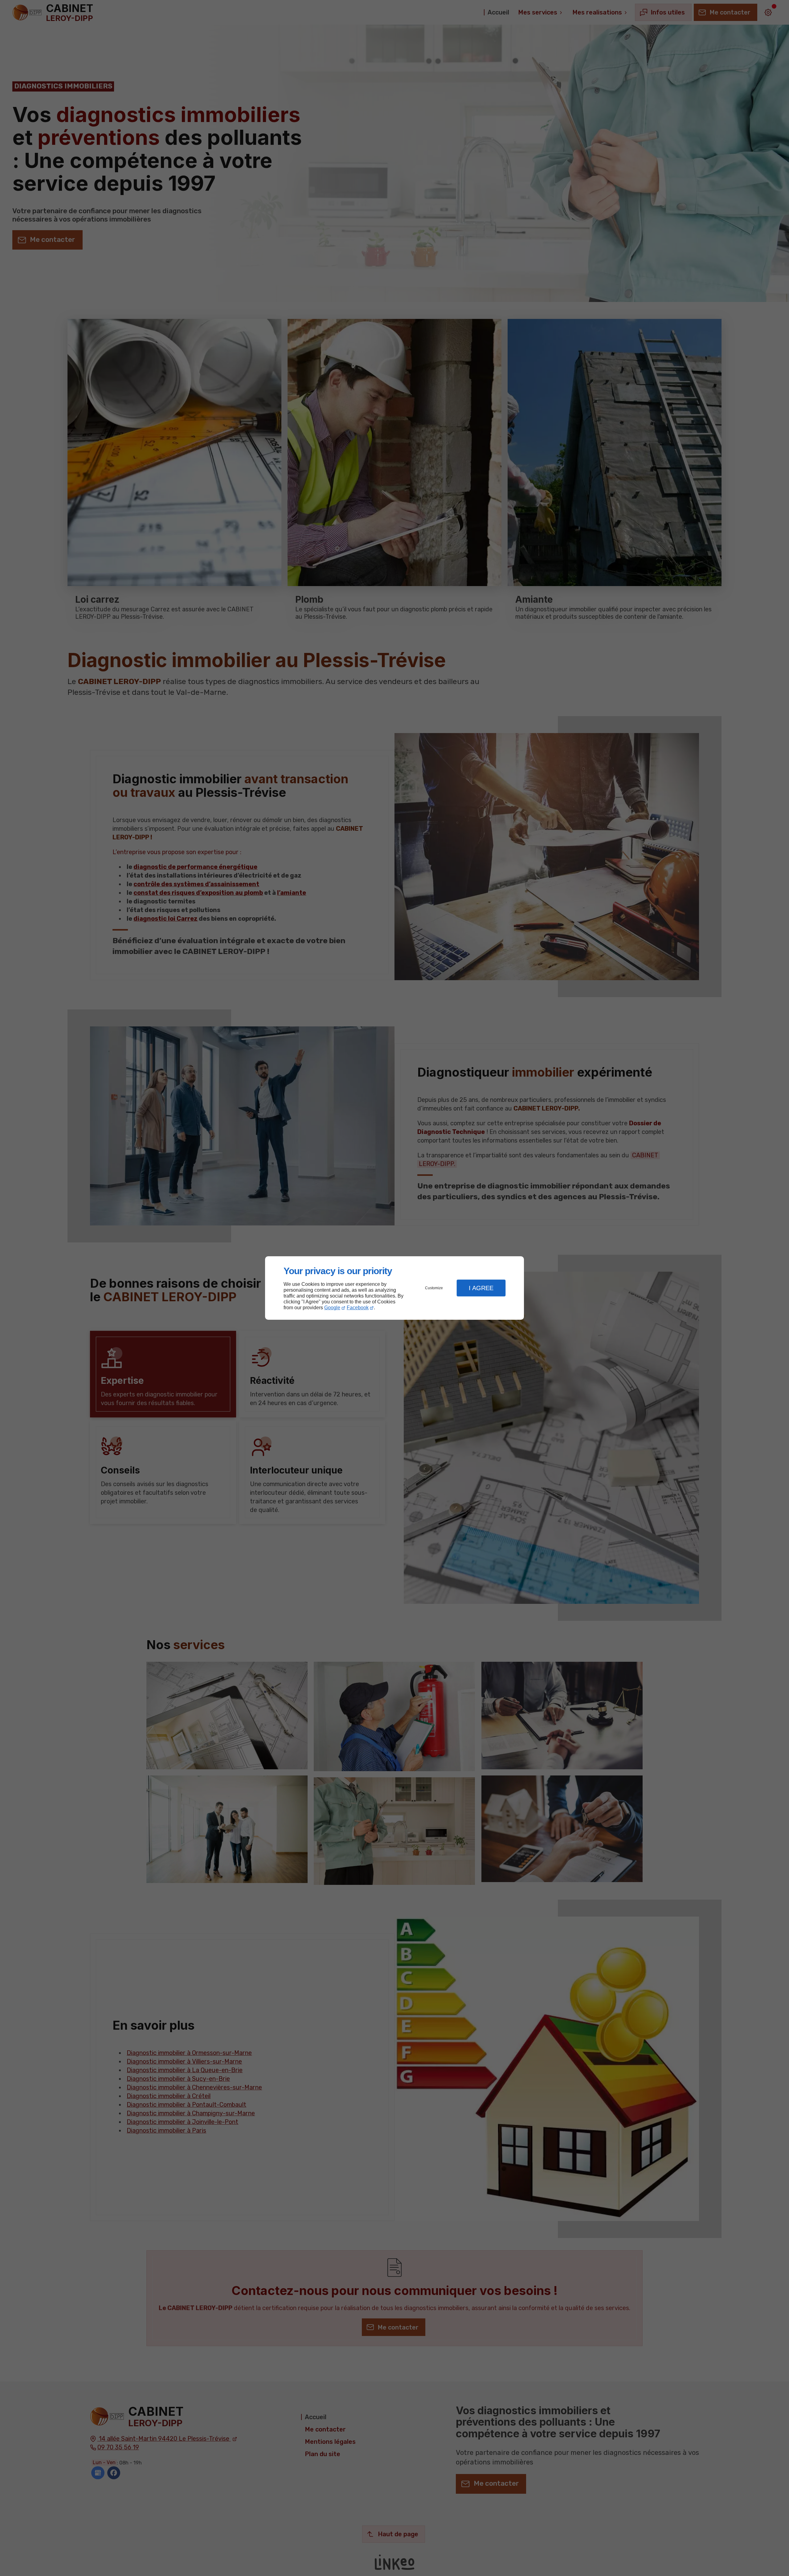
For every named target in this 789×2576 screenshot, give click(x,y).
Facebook (358, 1308)
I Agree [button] (481, 1288)
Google (332, 1308)
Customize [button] (434, 1288)
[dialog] (394, 1288)
